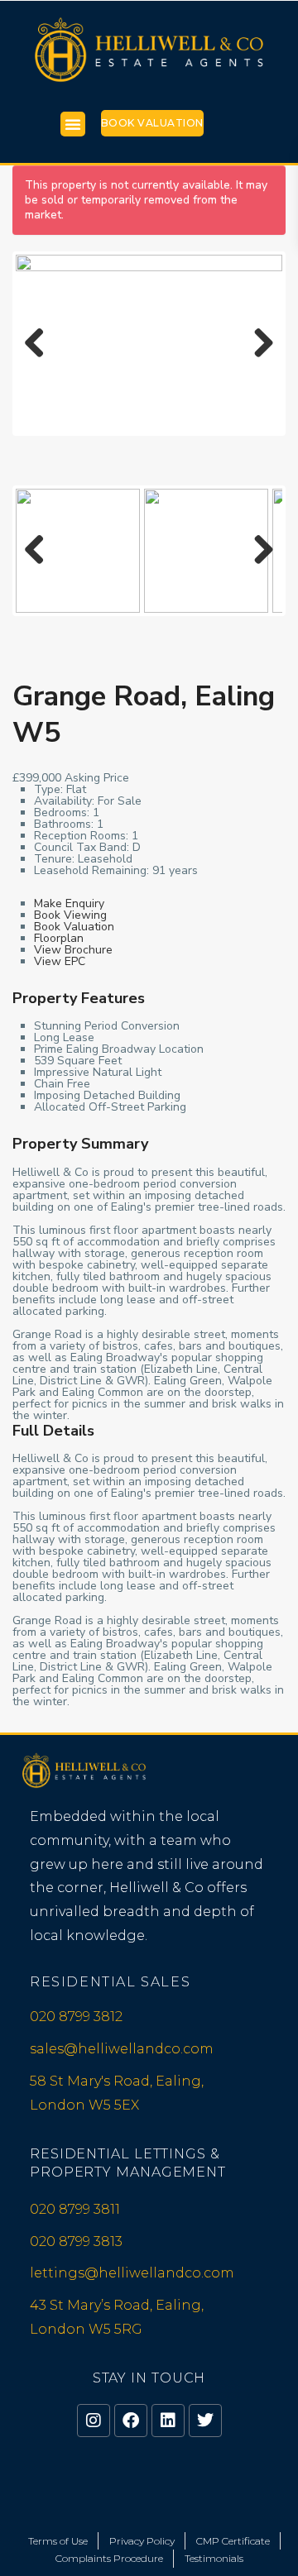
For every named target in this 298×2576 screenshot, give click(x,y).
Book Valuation (152, 123)
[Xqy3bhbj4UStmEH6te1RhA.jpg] (149, 344)
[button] (73, 124)
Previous (41, 359)
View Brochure (73, 950)
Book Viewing (70, 915)
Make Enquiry (69, 903)
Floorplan (59, 938)
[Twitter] (205, 2421)
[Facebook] (131, 2421)
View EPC (60, 961)
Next (262, 359)
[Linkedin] (168, 2421)
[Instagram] (94, 2421)
